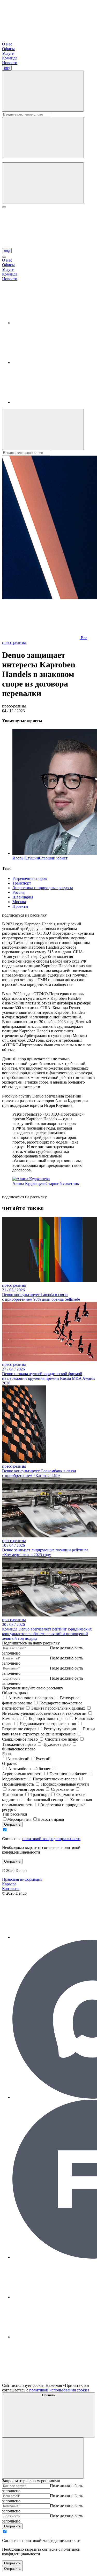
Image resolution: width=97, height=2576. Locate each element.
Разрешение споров (30, 878)
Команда (10, 58)
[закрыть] (4, 257)
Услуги (8, 53)
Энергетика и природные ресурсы (43, 888)
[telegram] (51, 363)
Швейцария (23, 897)
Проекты (20, 906)
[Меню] (4, 207)
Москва (19, 902)
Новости (10, 63)
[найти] (43, 91)
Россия (18, 892)
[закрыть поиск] (43, 138)
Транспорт (22, 883)
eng (7, 68)
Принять (49, 2395)
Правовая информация (22, 1879)
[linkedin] (51, 323)
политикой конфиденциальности (51, 1839)
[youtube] (51, 402)
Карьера (9, 1884)
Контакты (11, 1889)
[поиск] (43, 183)
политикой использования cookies (59, 2390)
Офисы (8, 49)
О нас (7, 44)
